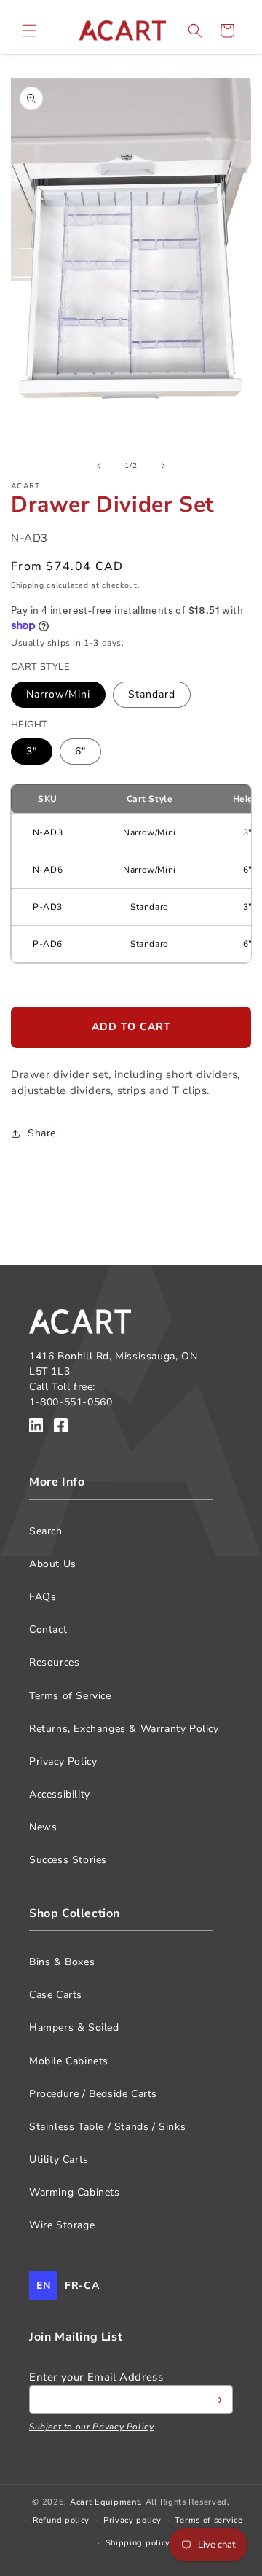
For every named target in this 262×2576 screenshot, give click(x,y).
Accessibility (60, 1794)
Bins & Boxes (62, 1962)
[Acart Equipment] (36, 1428)
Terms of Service (70, 1696)
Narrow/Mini (58, 694)
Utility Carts (59, 2159)
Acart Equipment (105, 2502)
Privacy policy (132, 2520)
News (43, 1827)
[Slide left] (99, 466)
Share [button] (42, 1133)
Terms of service (209, 2520)
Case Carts (56, 1995)
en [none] (43, 2286)
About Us (53, 1564)
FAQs (43, 1597)
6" (80, 751)
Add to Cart (131, 1027)
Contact (48, 1629)
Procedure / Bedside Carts (93, 2094)
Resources (54, 1662)
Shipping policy (138, 2543)
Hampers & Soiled (74, 2027)
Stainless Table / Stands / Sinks (107, 2127)
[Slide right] (163, 466)
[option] (82, 2286)
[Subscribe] (216, 2400)
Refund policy (61, 2520)
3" (32, 751)
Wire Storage (62, 2225)
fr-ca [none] (82, 2286)
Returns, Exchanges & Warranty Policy (124, 1729)
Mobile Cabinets (69, 2061)
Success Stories (68, 1860)
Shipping (28, 585)
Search (46, 1531)
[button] (29, 31)
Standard (152, 694)
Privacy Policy (63, 1761)
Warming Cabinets (75, 2192)
